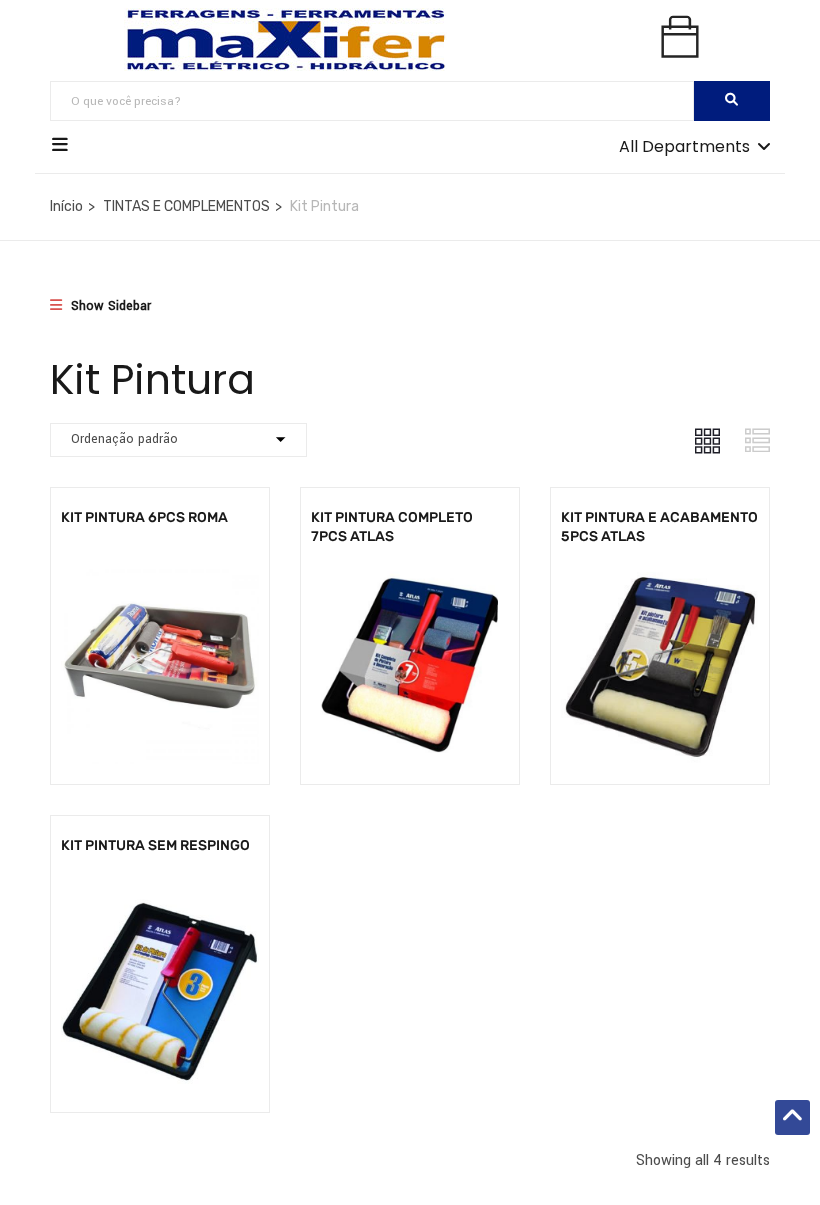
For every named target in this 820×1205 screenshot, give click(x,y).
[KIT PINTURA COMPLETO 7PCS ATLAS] (410, 580)
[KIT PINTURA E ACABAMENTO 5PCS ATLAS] (660, 580)
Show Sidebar (109, 306)
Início (66, 206)
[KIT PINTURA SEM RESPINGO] (160, 908)
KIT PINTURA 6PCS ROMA (144, 517)
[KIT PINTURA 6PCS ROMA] (160, 580)
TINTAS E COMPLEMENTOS (186, 206)
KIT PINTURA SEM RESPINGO (155, 845)
